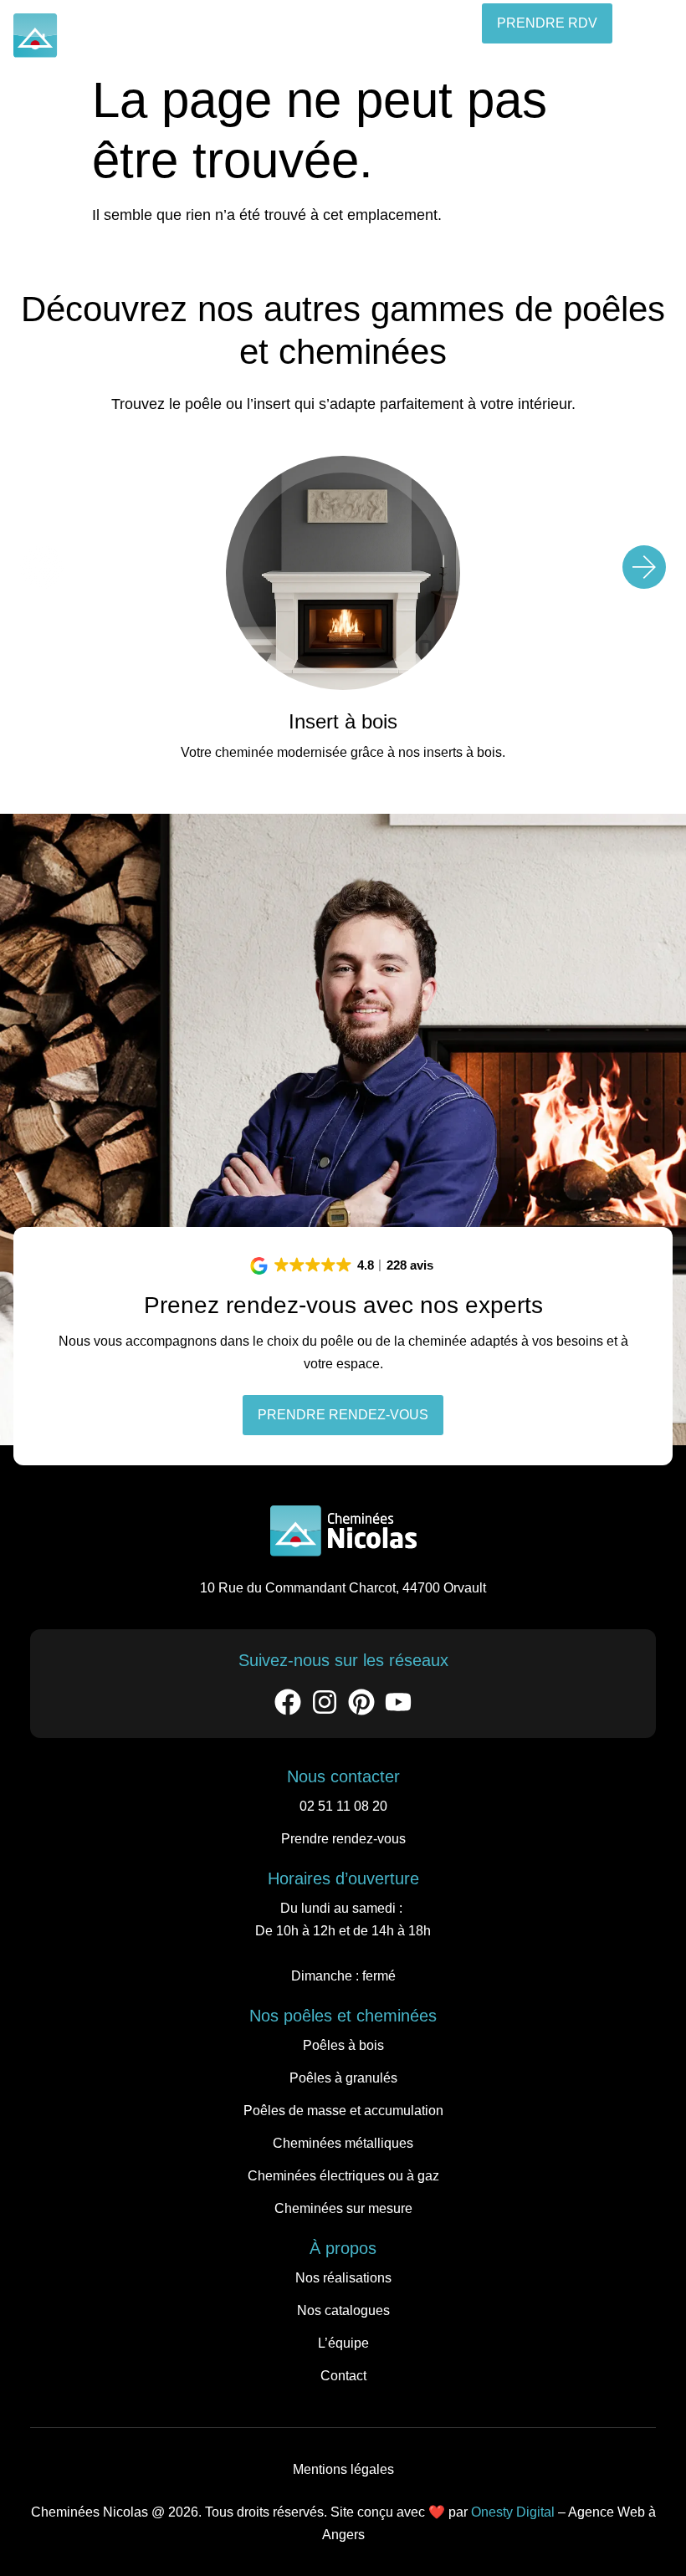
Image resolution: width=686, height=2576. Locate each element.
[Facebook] (288, 1702)
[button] (653, 38)
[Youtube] (398, 1702)
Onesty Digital (513, 2512)
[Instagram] (325, 1702)
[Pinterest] (361, 1702)
